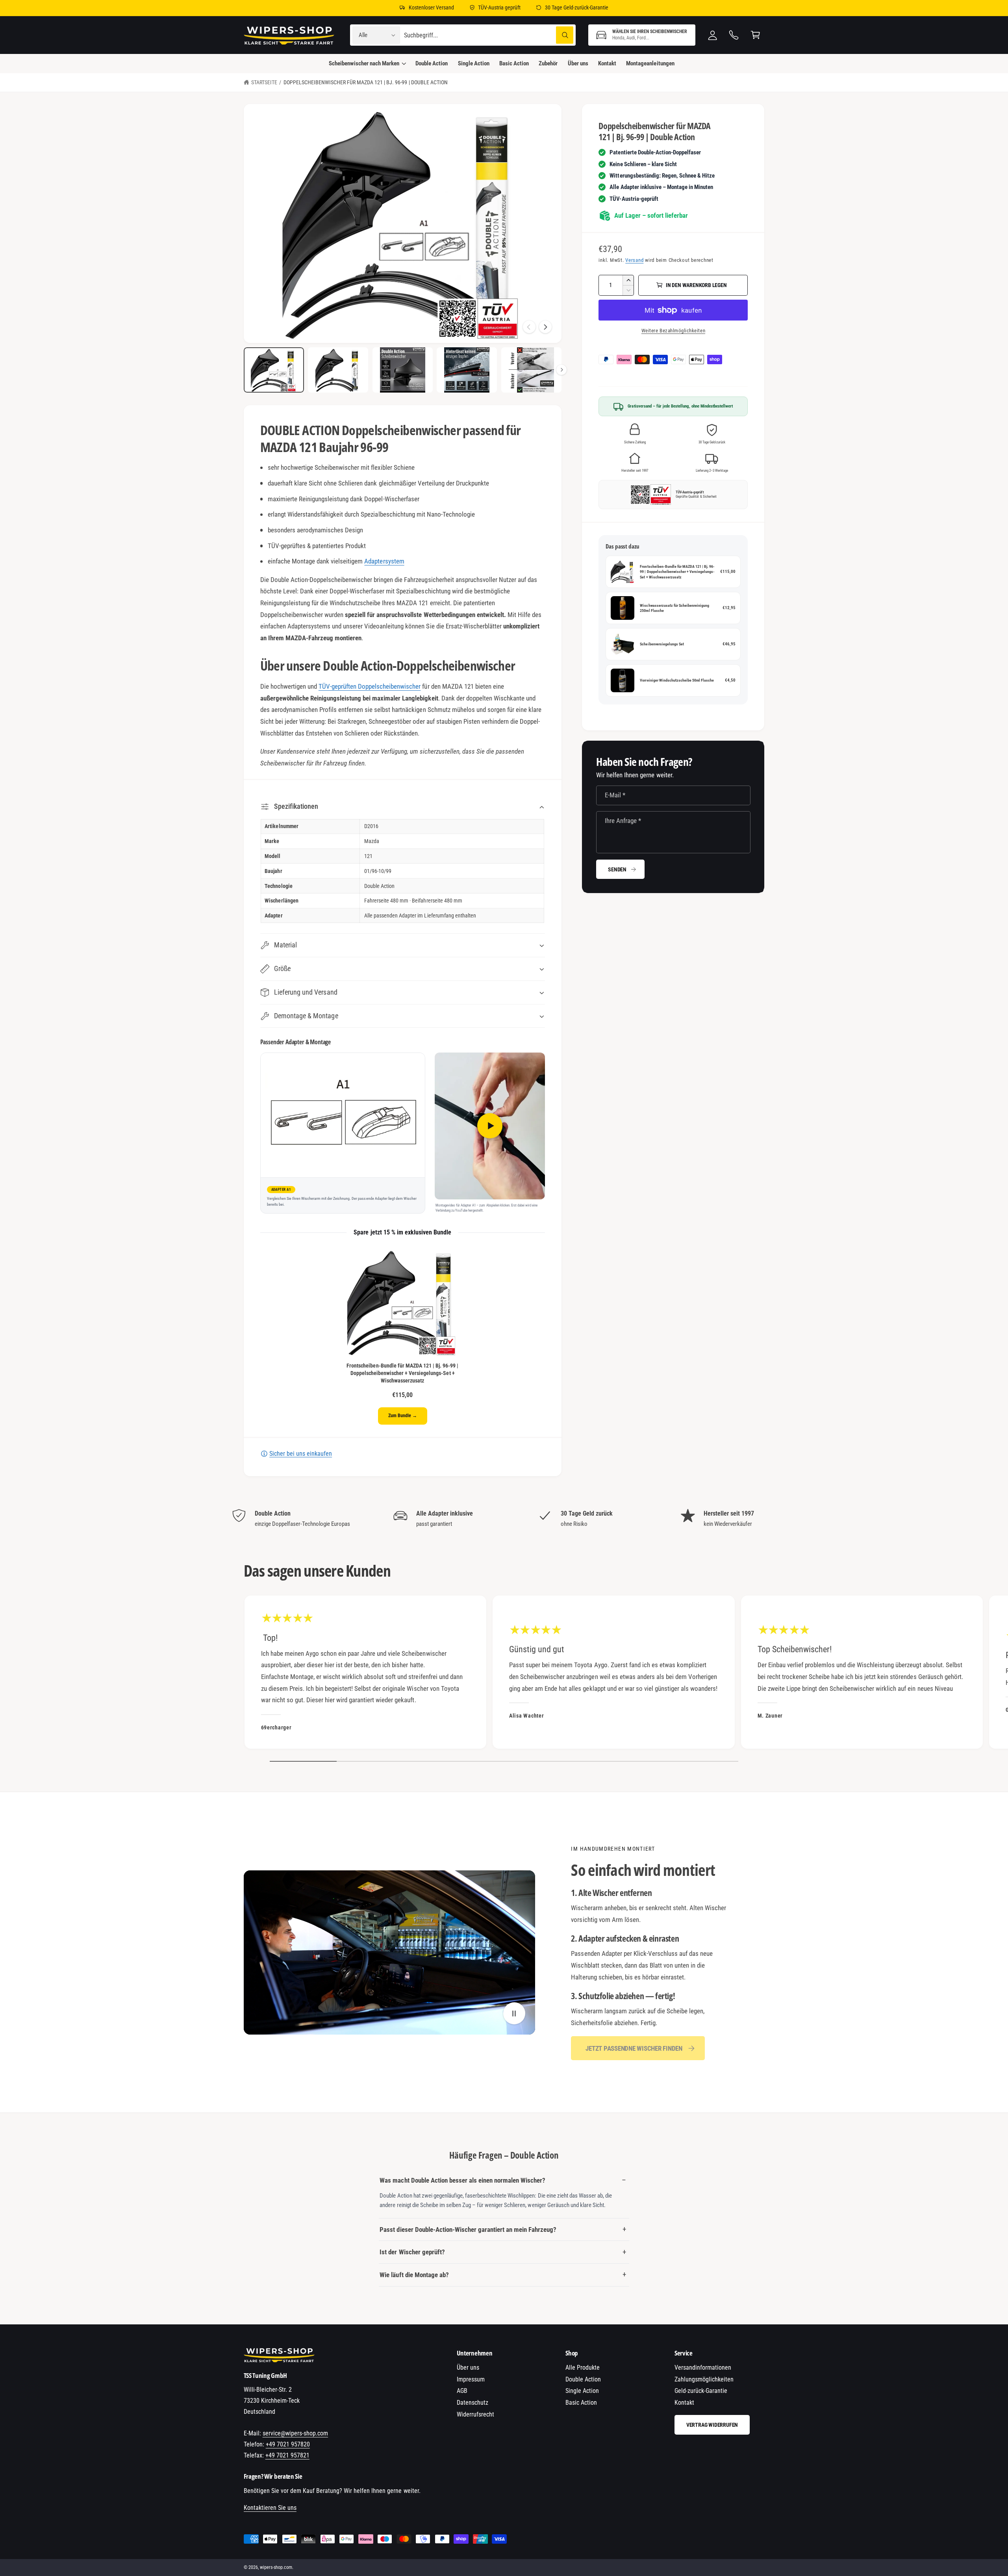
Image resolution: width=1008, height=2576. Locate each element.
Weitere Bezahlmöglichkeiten (673, 331)
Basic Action (581, 2403)
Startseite (264, 82)
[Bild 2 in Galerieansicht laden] (338, 370)
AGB (462, 2391)
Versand (634, 260)
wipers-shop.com (276, 2567)
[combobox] (489, 35)
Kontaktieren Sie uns (270, 2508)
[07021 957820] (734, 35)
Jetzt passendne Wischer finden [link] (634, 2048)
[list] (504, 1519)
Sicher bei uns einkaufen (301, 1454)
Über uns (468, 2368)
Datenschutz (472, 2403)
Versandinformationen (703, 2368)
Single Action (582, 2391)
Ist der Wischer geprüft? (412, 2252)
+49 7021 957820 (288, 2444)
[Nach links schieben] (529, 327)
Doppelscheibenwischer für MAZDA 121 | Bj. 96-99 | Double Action (366, 82)
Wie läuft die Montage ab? (414, 2275)
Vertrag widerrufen (712, 2425)
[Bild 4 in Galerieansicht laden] (467, 370)
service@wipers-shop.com (295, 2433)
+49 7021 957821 (287, 2455)
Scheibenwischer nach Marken (364, 63)
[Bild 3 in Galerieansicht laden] (403, 370)
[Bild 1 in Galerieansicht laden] (274, 370)
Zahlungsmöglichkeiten (704, 2379)
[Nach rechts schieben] (545, 327)
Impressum (471, 2379)
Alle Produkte (583, 2368)
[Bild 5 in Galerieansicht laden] (531, 370)
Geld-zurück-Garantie (701, 2391)
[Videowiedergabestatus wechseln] (514, 2014)
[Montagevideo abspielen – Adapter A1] (490, 1126)
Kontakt (684, 2403)
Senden (617, 869)
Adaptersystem (384, 561)
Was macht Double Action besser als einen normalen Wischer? (462, 2180)
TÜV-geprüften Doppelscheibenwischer (370, 686)
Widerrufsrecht (475, 2414)
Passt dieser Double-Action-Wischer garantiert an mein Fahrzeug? (468, 2229)
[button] (642, 35)
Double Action (583, 2379)
